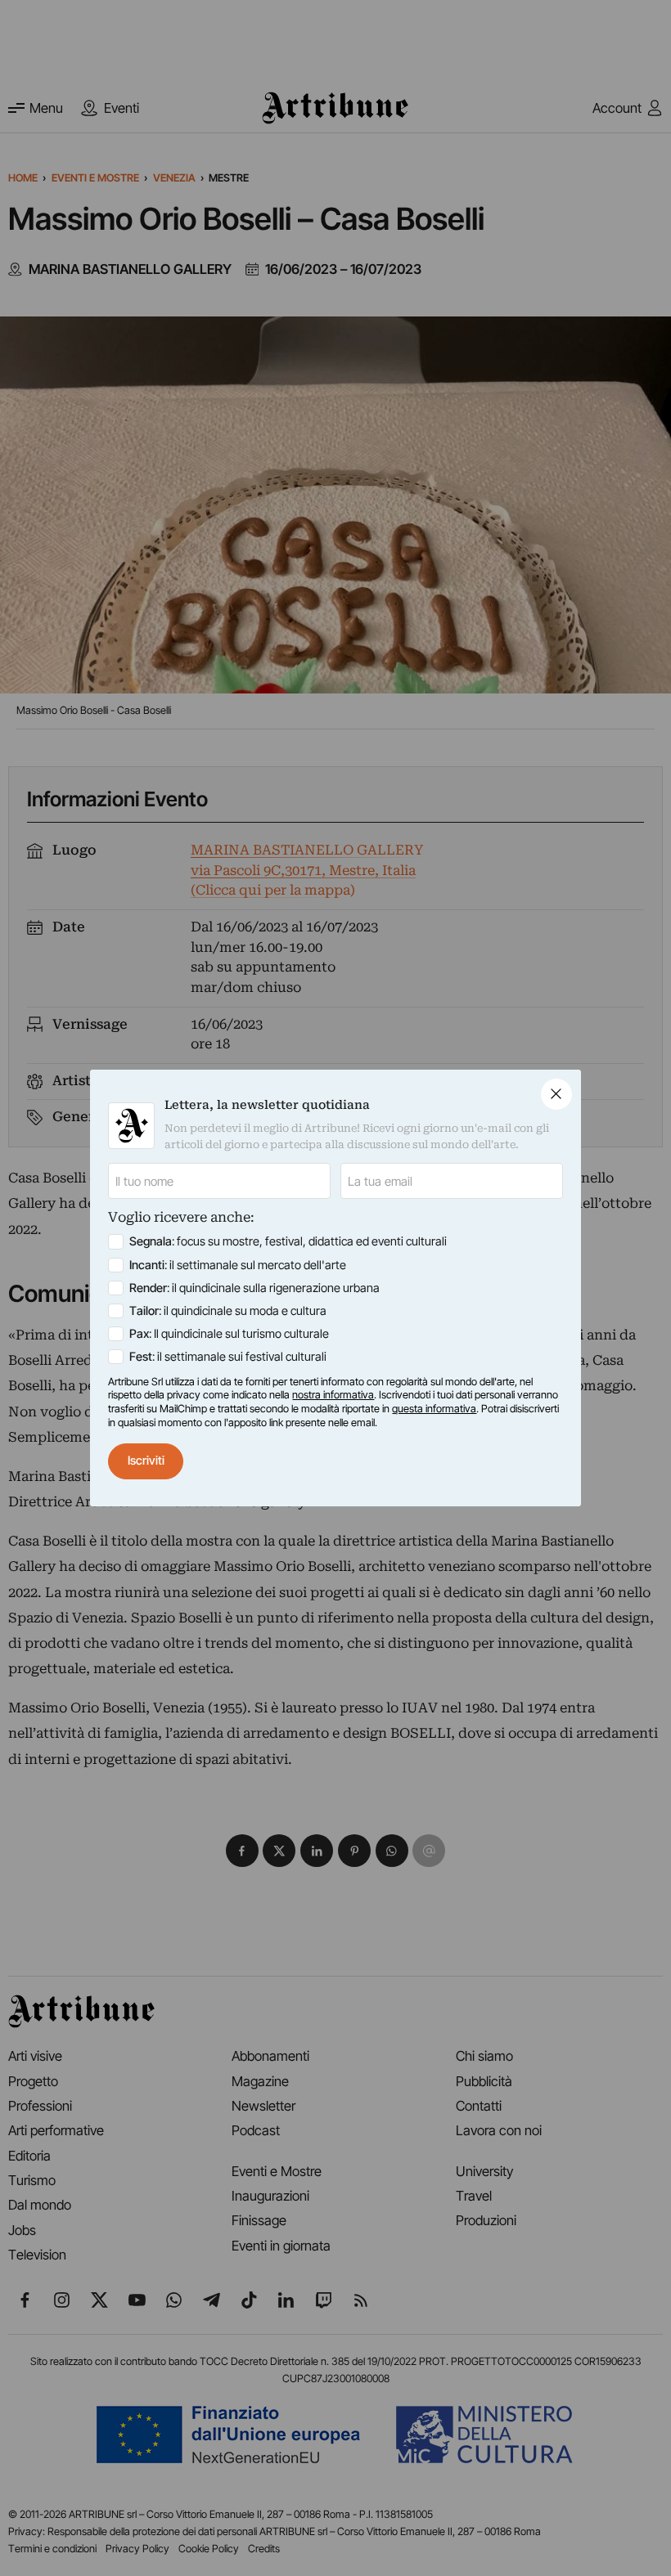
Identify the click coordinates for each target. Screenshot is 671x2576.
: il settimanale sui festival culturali (228, 1357)
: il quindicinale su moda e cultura (228, 1311)
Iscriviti (146, 1461)
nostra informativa (333, 1395)
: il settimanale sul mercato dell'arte (238, 1265)
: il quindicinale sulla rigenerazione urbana (254, 1288)
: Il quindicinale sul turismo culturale (229, 1334)
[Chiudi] (556, 1094)
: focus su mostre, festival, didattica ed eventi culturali (288, 1241)
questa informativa (434, 1409)
